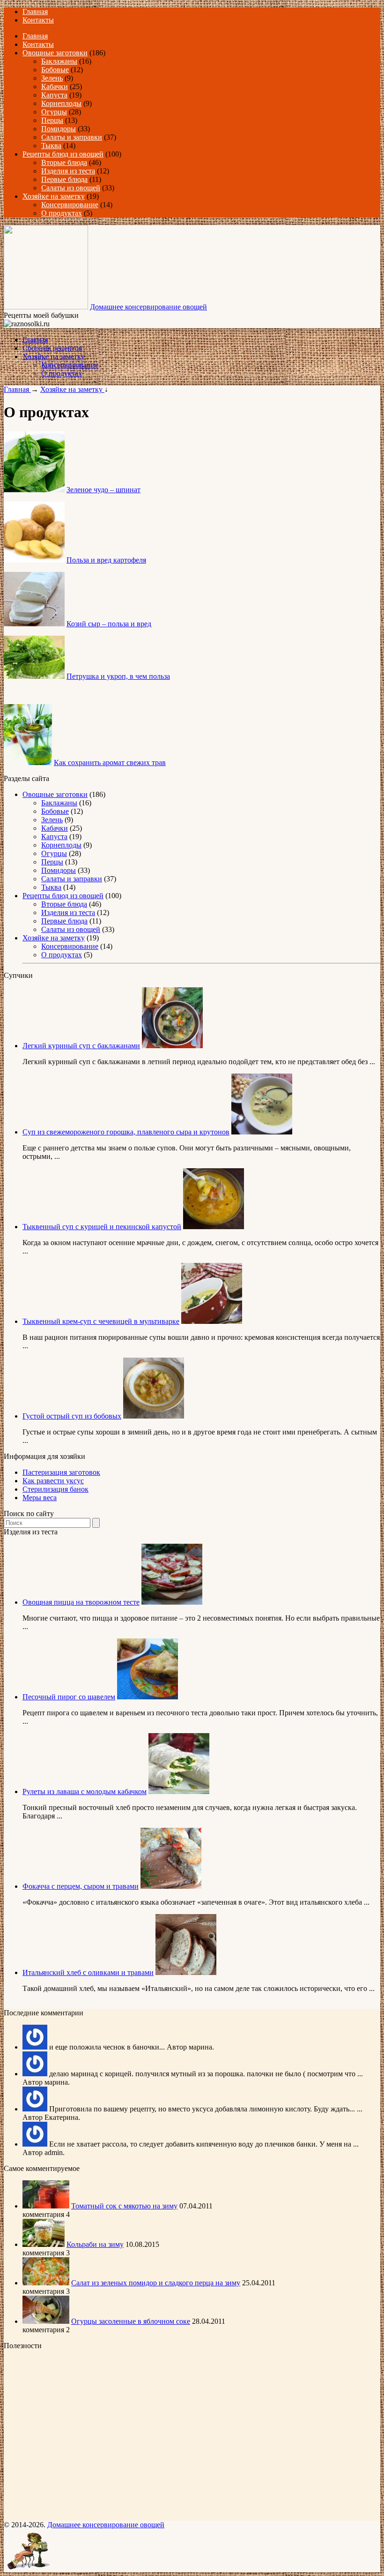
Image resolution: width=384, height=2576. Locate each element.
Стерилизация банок (55, 1489)
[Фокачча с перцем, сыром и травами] (171, 1886)
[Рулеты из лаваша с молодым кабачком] (179, 1791)
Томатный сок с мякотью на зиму (124, 2206)
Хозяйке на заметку (54, 196)
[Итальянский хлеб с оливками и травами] (186, 1972)
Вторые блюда (64, 162)
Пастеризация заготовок (61, 1472)
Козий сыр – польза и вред (109, 624)
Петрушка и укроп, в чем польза (118, 676)
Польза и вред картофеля (106, 560)
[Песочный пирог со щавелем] (148, 1697)
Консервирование (70, 205)
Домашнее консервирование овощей (148, 307)
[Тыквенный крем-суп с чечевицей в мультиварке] (212, 1321)
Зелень (52, 78)
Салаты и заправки (72, 137)
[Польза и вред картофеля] (34, 560)
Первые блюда (64, 179)
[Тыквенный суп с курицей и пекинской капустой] (214, 1227)
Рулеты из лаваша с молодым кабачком (85, 1791)
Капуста (54, 95)
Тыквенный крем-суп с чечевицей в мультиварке (101, 1321)
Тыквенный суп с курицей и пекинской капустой (102, 1227)
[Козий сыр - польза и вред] (34, 624)
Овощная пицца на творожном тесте (81, 1602)
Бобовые (55, 70)
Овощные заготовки (55, 53)
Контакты (38, 20)
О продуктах (62, 213)
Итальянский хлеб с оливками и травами (88, 1972)
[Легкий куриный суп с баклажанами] (172, 1046)
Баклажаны (59, 61)
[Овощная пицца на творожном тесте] (172, 1602)
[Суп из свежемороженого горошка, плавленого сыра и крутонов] (262, 1132)
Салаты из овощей (71, 188)
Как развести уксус (53, 1481)
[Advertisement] (62, 2434)
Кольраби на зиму (95, 2244)
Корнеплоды (61, 103)
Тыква (51, 146)
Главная (35, 11)
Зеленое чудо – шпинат (103, 490)
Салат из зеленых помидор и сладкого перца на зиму (156, 2283)
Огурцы (54, 112)
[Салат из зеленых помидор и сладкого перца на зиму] (46, 2283)
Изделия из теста (68, 171)
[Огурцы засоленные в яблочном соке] (46, 2321)
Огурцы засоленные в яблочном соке (131, 2321)
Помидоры (59, 129)
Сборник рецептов (52, 348)
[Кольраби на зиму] (44, 2244)
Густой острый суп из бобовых (72, 1416)
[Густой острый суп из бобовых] (154, 1416)
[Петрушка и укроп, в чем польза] (34, 676)
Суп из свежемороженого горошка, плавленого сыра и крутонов (126, 1132)
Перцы (52, 120)
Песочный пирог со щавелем (69, 1697)
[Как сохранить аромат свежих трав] (28, 762)
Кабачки (55, 86)
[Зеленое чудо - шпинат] (34, 490)
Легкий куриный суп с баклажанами (81, 1046)
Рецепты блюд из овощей (63, 154)
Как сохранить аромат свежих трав (110, 762)
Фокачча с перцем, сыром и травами (81, 1886)
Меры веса (40, 1498)
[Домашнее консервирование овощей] (46, 307)
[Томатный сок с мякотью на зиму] (46, 2206)
